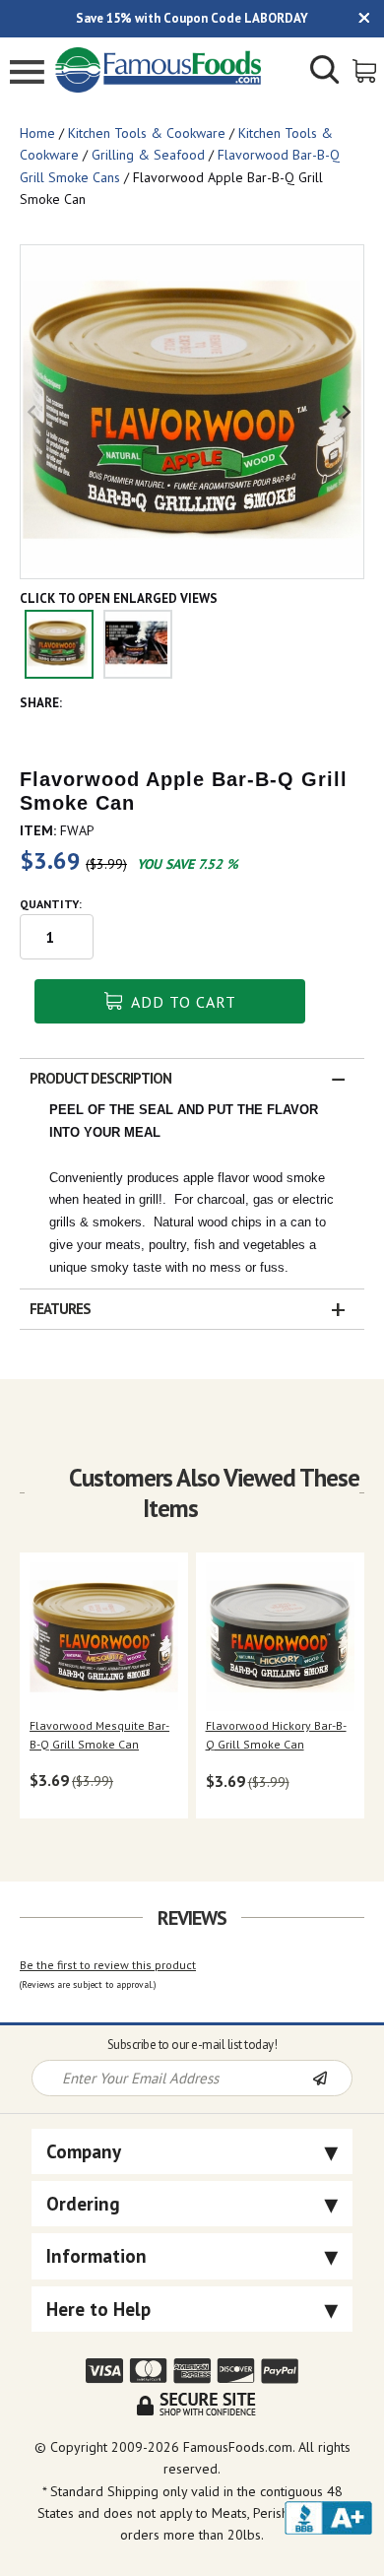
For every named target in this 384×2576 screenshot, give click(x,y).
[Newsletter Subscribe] (332, 2080)
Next (349, 412)
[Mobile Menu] (27, 74)
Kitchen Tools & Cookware (147, 133)
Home (37, 133)
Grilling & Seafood (148, 155)
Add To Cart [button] (182, 1002)
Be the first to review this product (108, 1965)
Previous (35, 412)
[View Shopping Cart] (366, 69)
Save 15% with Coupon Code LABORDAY (192, 18)
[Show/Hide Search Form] (325, 72)
